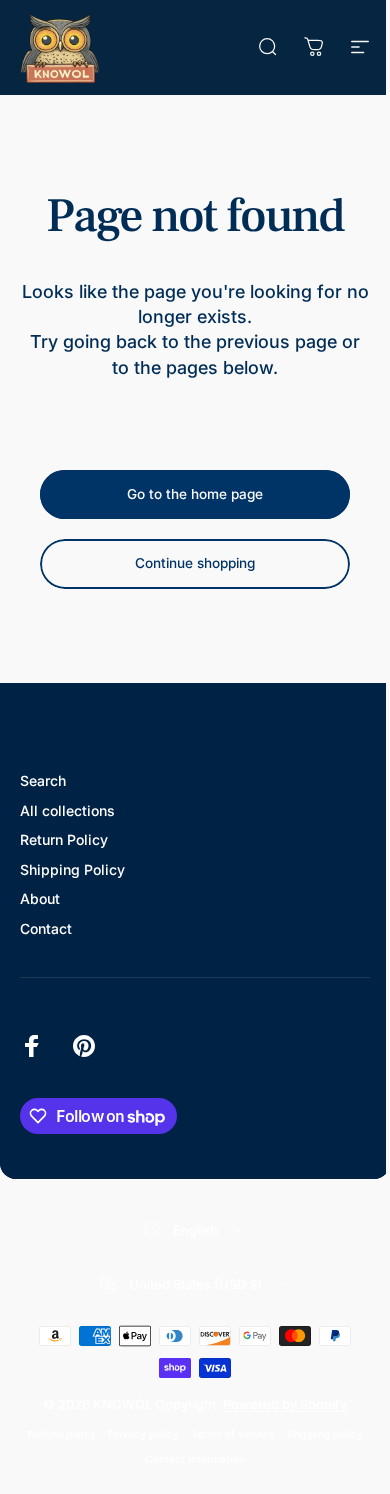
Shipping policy (325, 1434)
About (40, 898)
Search (43, 780)
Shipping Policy (72, 869)
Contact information (195, 1459)
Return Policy (64, 839)
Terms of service (233, 1434)
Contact (46, 928)
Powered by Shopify (285, 1404)
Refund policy (62, 1434)
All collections (67, 810)
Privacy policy (143, 1434)
